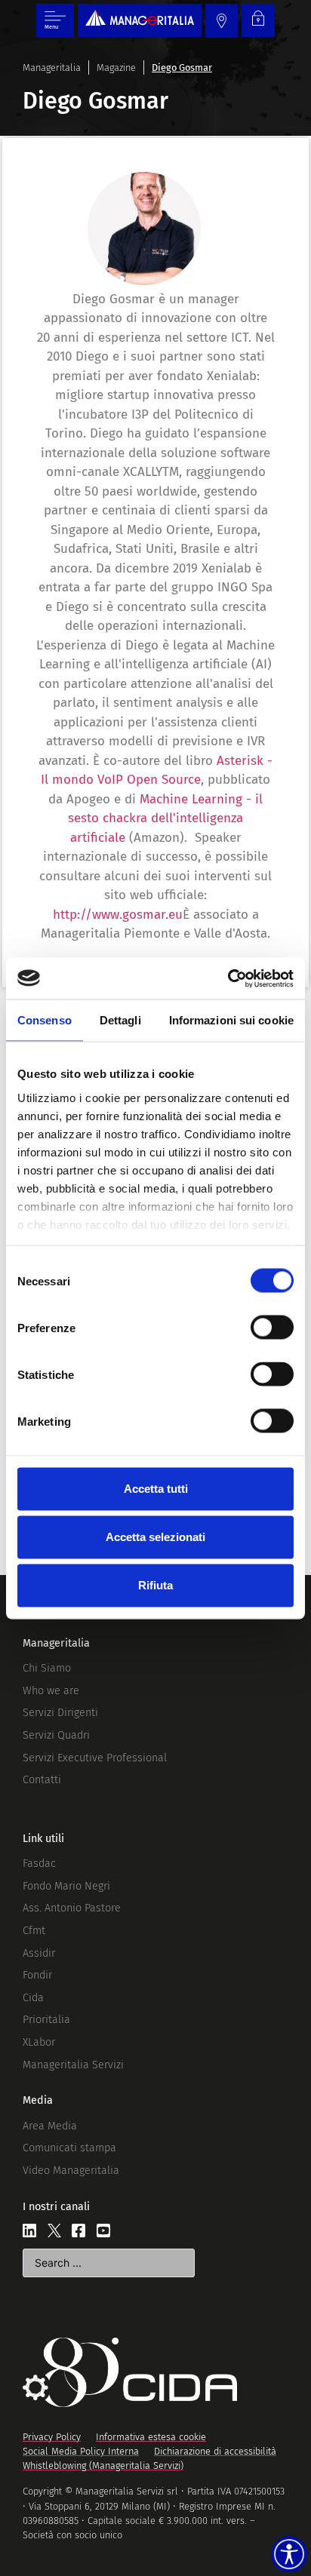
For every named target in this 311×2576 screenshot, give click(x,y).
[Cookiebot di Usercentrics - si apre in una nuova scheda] (228, 978)
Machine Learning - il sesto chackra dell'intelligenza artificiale (165, 818)
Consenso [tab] (45, 1020)
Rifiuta (155, 1585)
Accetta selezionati (155, 1537)
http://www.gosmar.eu (118, 915)
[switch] (272, 1328)
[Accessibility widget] (289, 2554)
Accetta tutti (156, 1489)
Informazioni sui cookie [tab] (231, 1020)
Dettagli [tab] (120, 1020)
